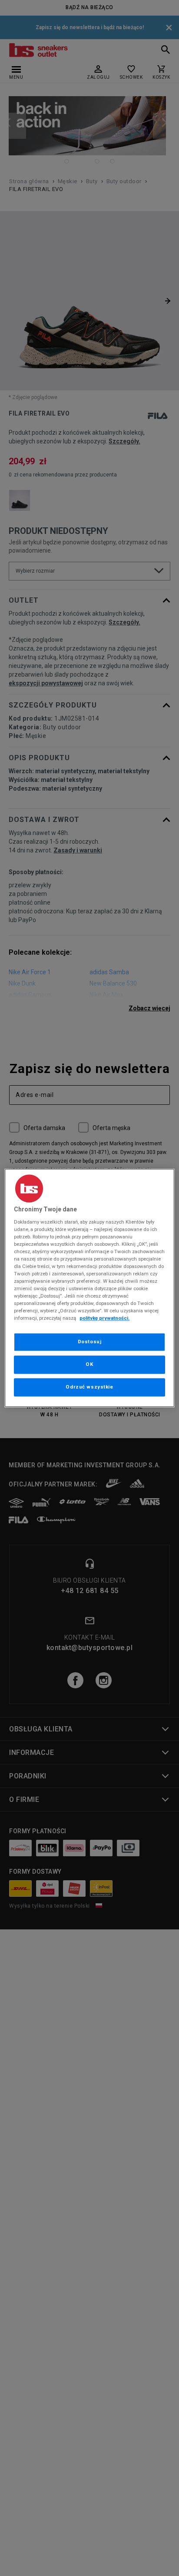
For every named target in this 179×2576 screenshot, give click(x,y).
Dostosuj (90, 1342)
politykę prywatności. (104, 1318)
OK (89, 1365)
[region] (89, 1288)
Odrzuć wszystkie (89, 1387)
